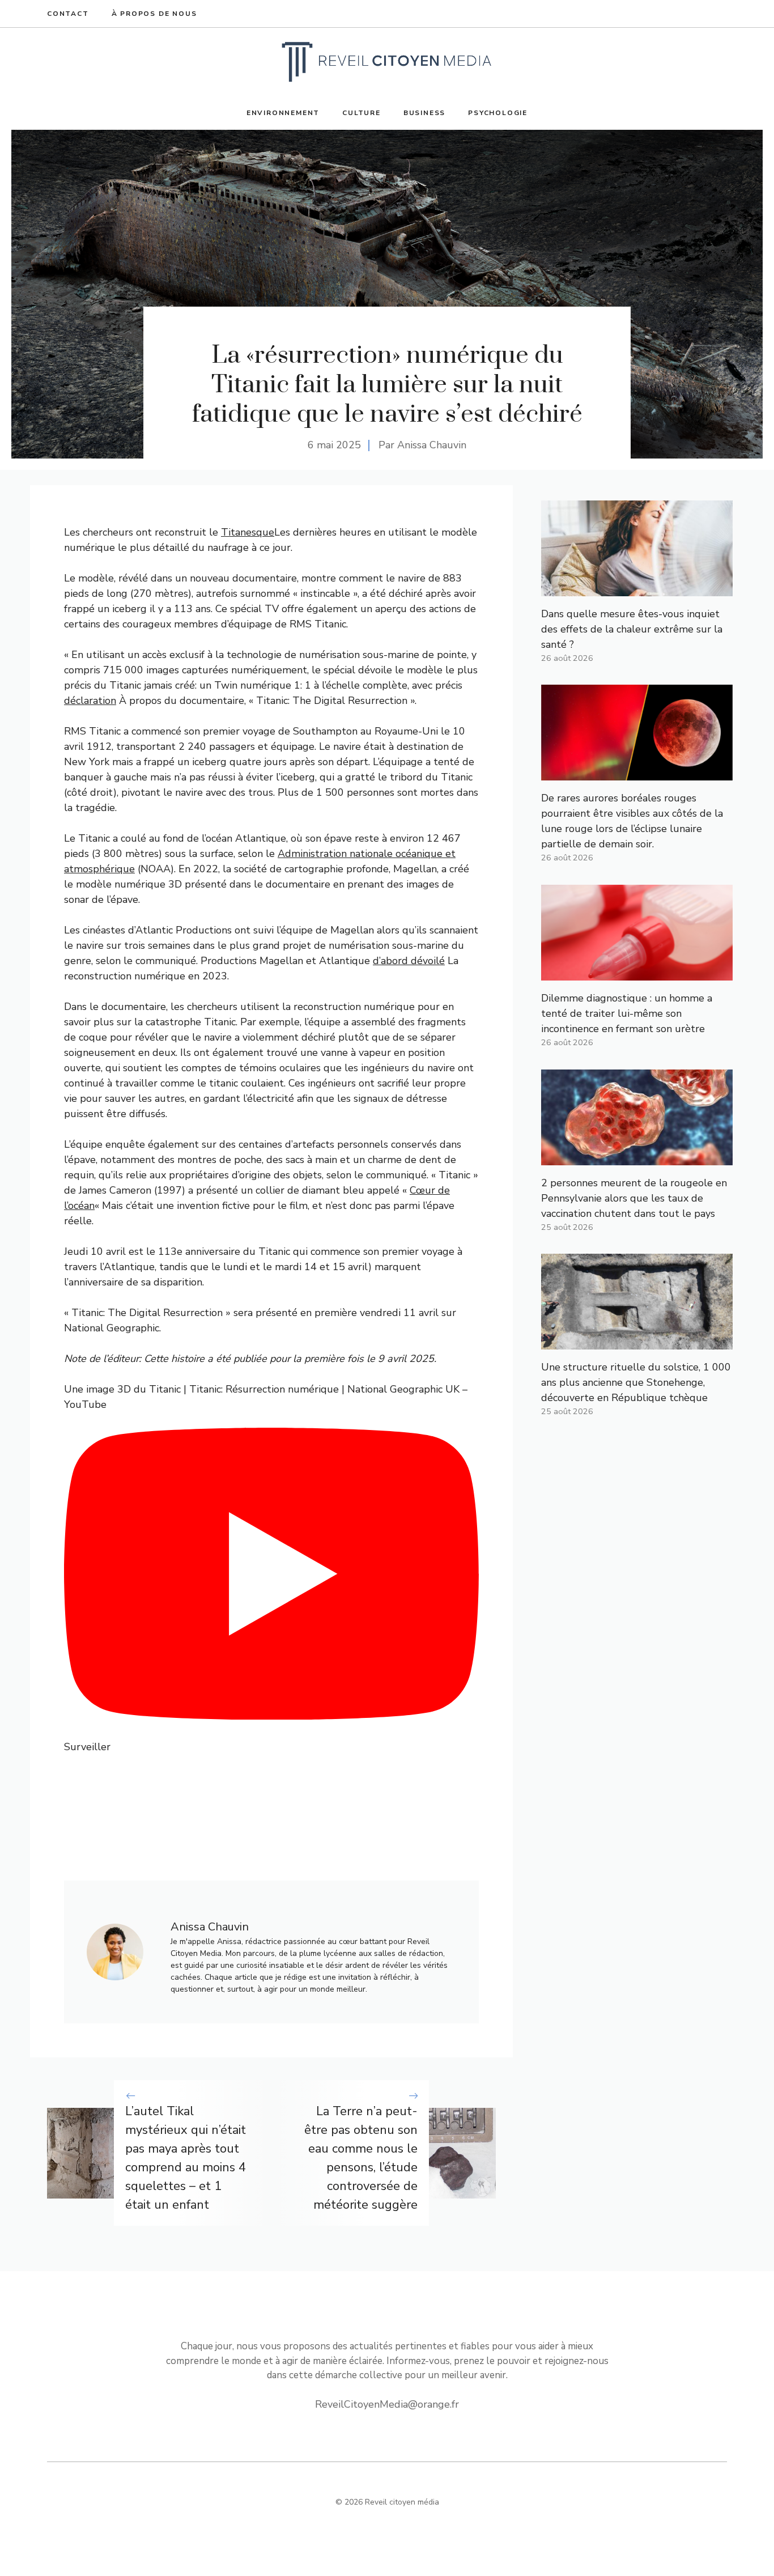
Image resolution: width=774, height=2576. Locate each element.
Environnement (283, 113)
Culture (362, 113)
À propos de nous (154, 14)
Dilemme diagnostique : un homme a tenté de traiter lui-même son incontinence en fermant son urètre (627, 1013)
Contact (68, 14)
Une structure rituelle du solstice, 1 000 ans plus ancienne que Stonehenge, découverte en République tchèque (636, 1382)
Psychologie (498, 113)
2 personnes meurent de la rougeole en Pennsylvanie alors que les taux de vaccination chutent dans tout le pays (634, 1198)
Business (424, 113)
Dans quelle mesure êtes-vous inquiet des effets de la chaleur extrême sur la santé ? (632, 629)
